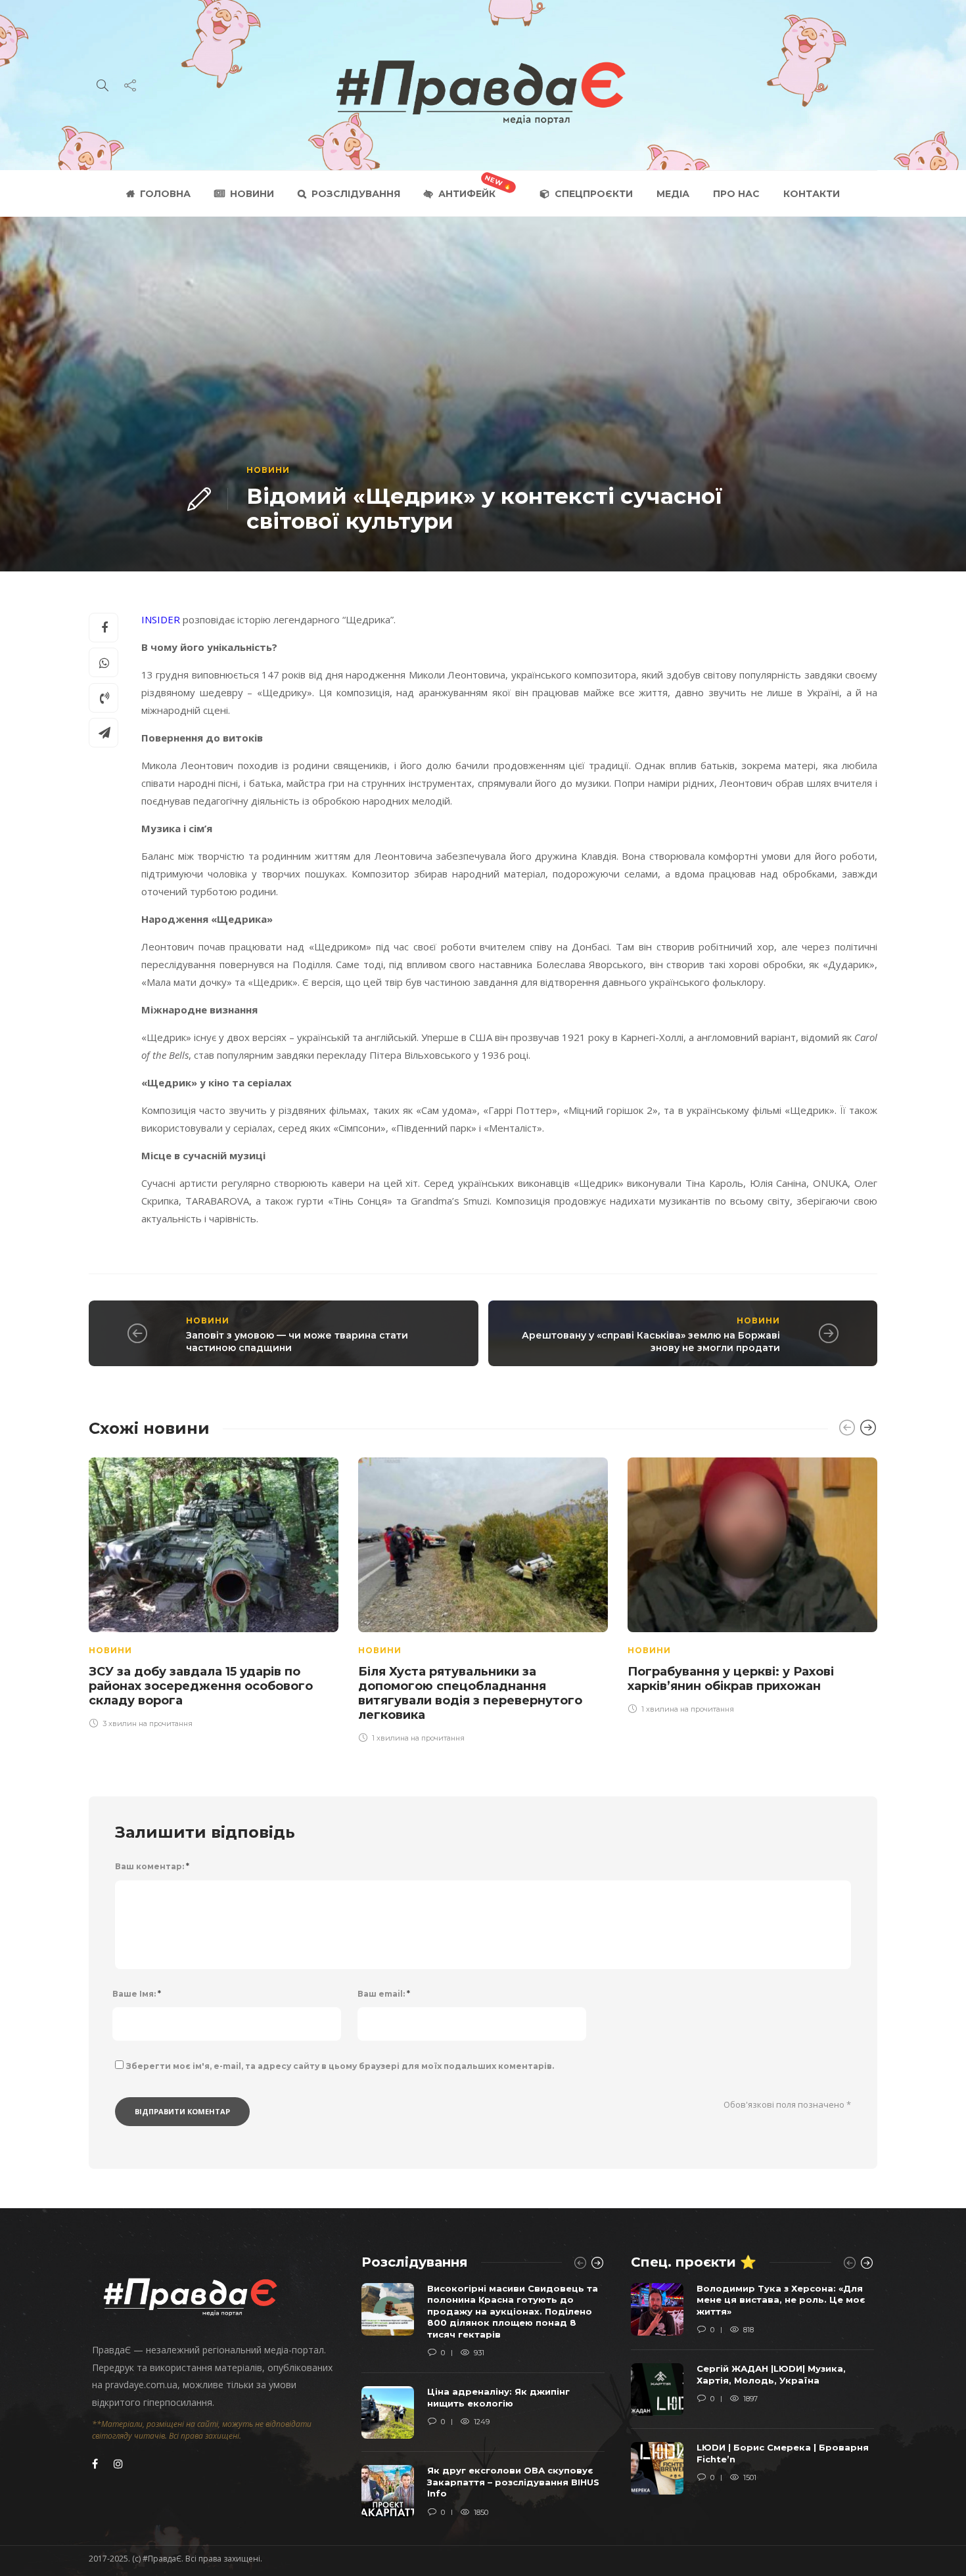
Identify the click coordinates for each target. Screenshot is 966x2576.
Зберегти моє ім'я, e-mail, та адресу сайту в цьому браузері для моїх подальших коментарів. (340, 2066)
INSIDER (161, 619)
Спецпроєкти (594, 194)
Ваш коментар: (152, 1866)
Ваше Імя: (137, 1994)
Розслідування (356, 194)
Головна (165, 194)
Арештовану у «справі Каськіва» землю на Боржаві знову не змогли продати (651, 1342)
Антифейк (467, 194)
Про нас (736, 194)
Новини (252, 194)
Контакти (812, 194)
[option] (214, 1591)
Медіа (673, 194)
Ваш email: (384, 1994)
